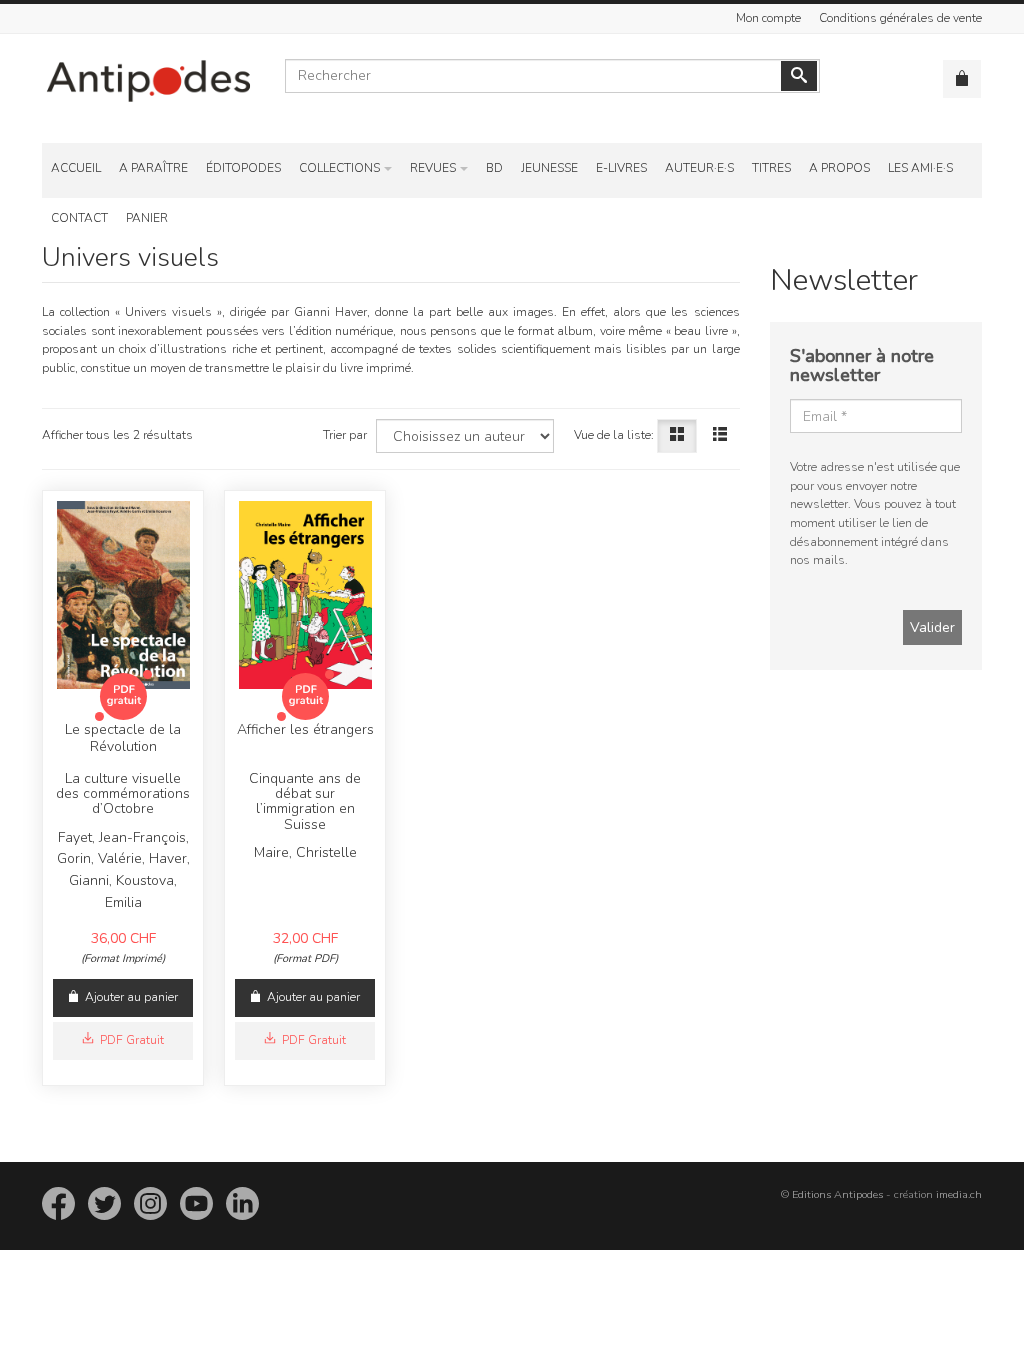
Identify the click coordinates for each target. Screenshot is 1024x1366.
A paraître (153, 168)
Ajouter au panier (131, 997)
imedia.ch (959, 1194)
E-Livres (621, 168)
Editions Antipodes (837, 1194)
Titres (771, 168)
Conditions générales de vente (900, 18)
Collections (339, 168)
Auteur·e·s (699, 168)
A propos (839, 168)
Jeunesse (549, 168)
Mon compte (768, 18)
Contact (79, 218)
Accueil (76, 168)
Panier (147, 218)
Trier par (345, 435)
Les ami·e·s (920, 168)
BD (494, 168)
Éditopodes (243, 168)
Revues (433, 168)
